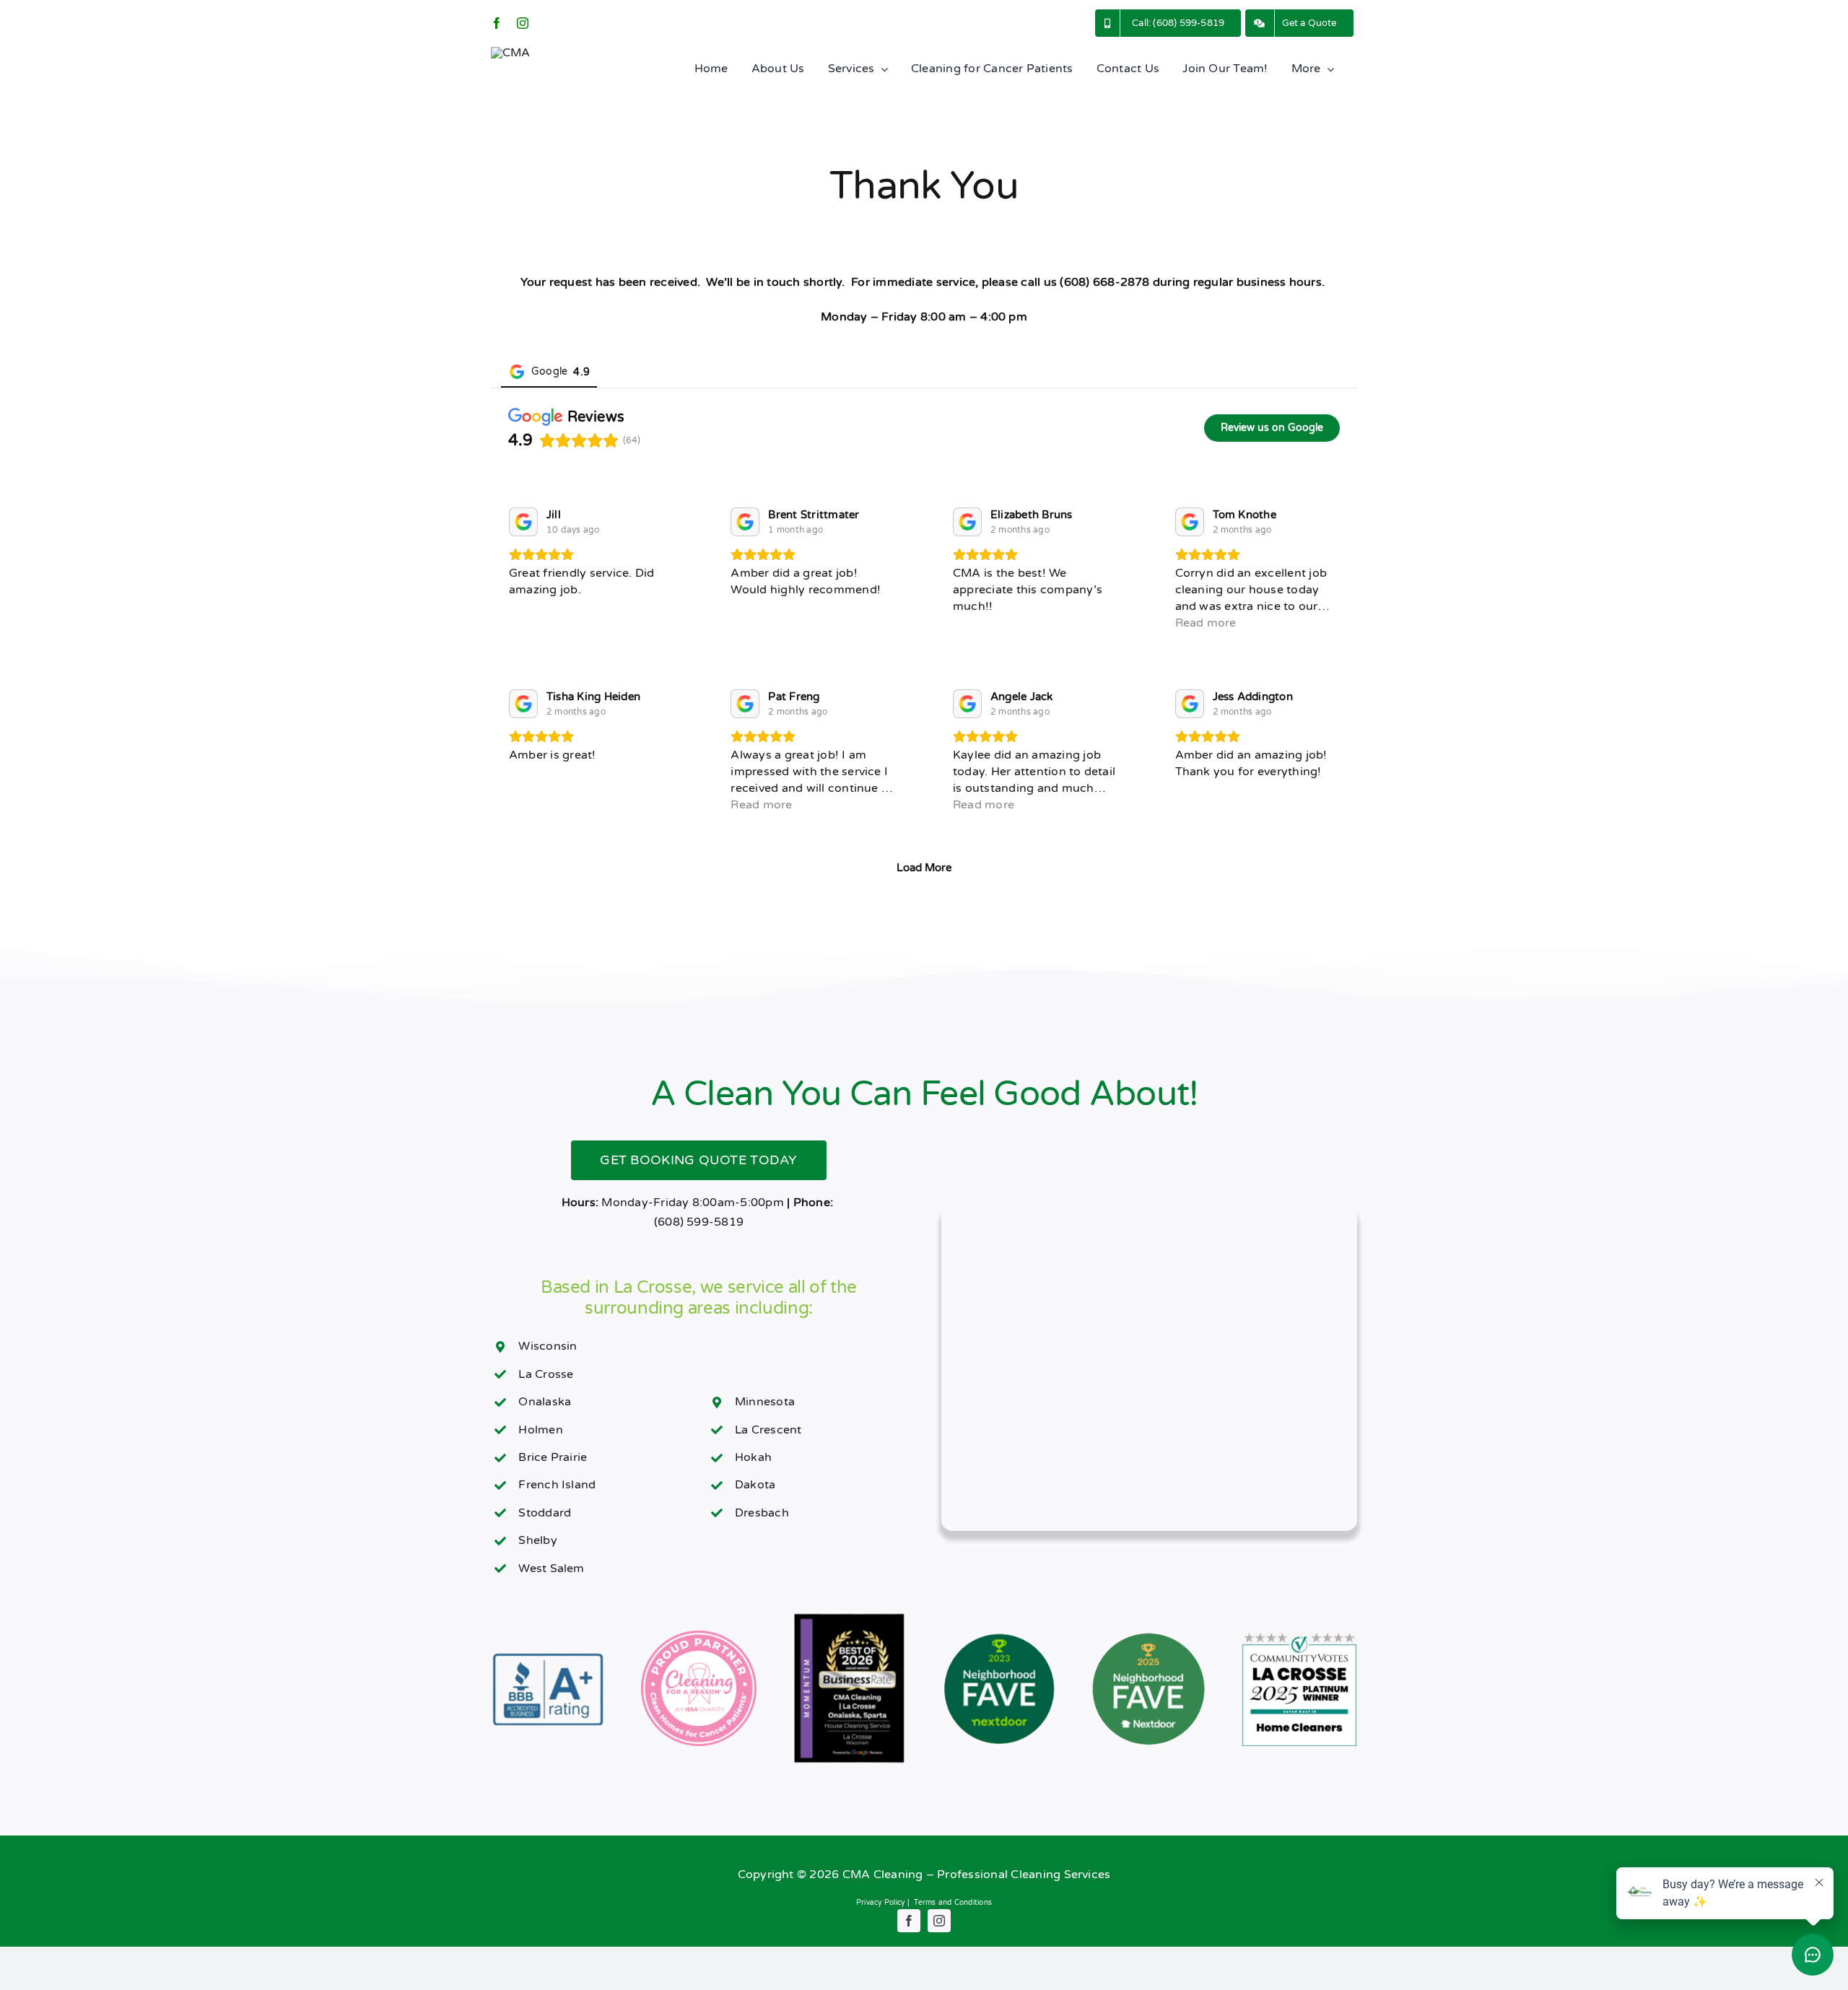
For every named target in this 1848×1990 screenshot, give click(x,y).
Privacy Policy (880, 1903)
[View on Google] (523, 522)
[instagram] (523, 23)
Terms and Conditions (953, 1903)
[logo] (511, 53)
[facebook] (497, 23)
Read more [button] (1206, 623)
